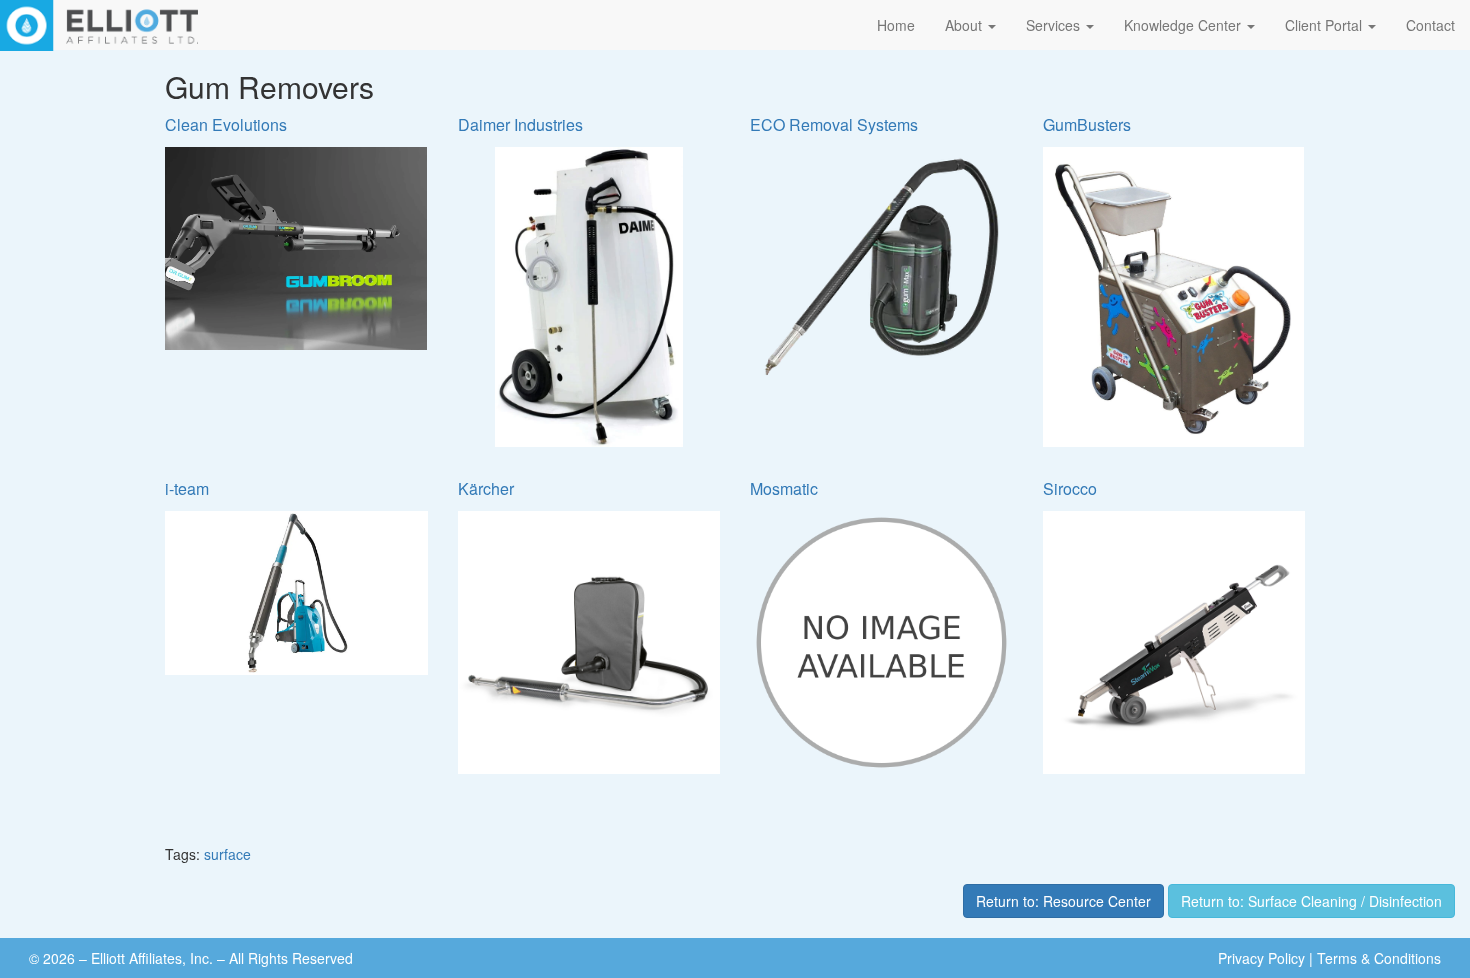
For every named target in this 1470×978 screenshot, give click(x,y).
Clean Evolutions (226, 124)
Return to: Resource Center (1063, 901)
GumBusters (1087, 124)
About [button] (965, 25)
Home (896, 25)
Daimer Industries (520, 124)
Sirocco (1070, 488)
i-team (187, 488)
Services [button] (1055, 25)
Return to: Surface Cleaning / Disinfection (1311, 901)
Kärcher (486, 488)
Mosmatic (784, 488)
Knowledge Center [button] (1184, 25)
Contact (1430, 25)
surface (227, 854)
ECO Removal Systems (834, 124)
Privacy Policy (1261, 958)
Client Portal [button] (1325, 25)
